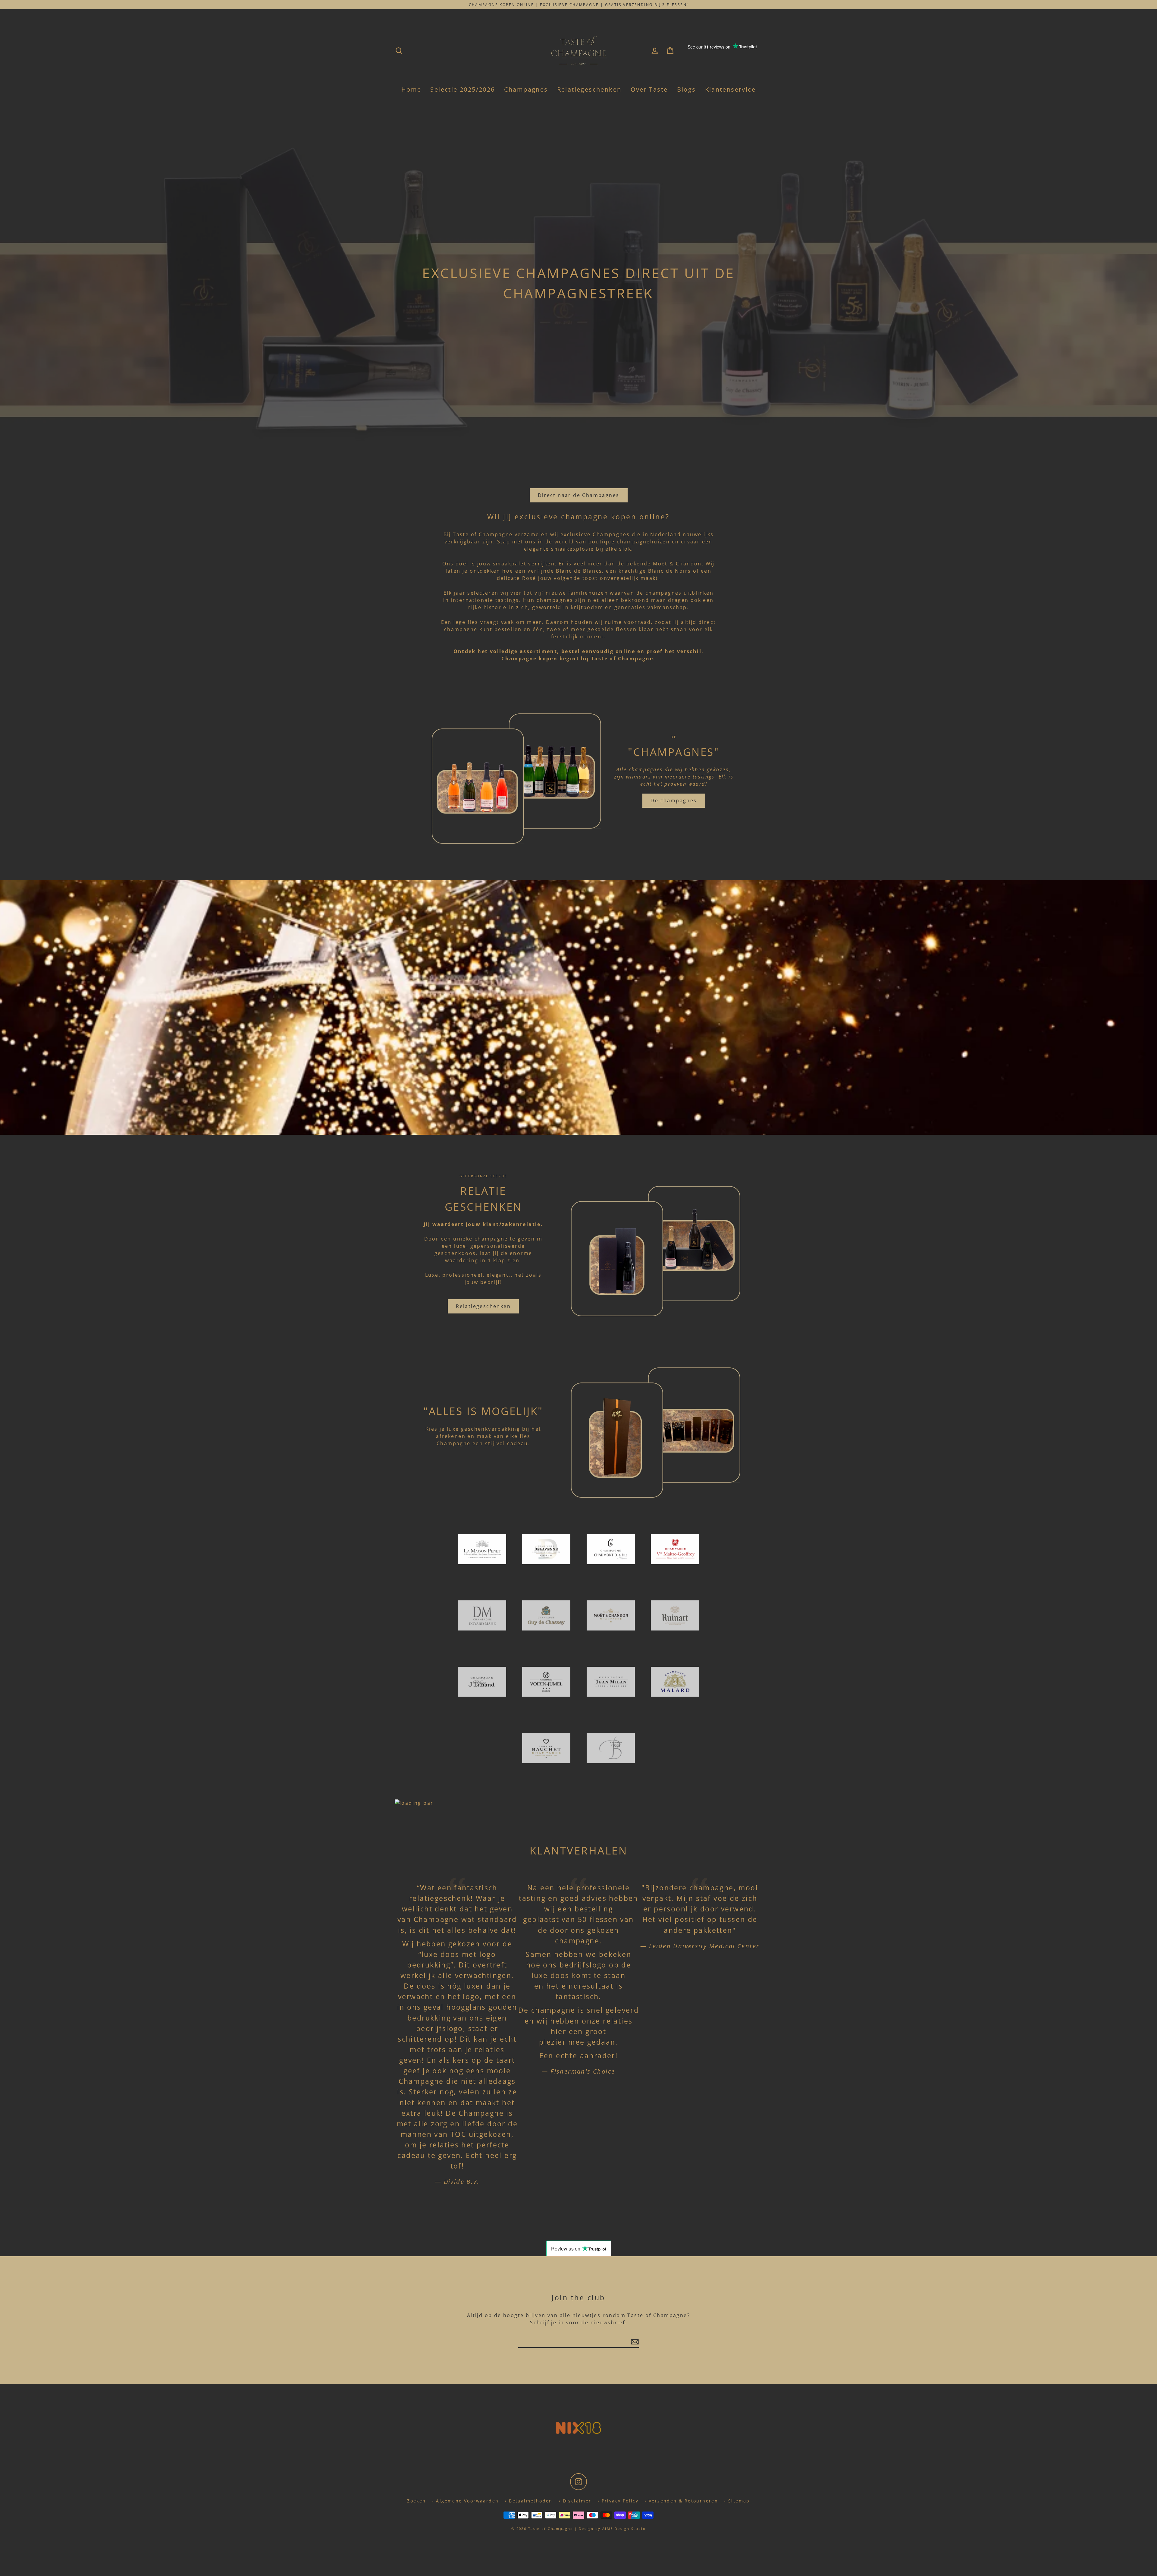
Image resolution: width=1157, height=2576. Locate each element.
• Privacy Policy (618, 2501)
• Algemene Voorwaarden (466, 2501)
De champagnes (674, 800)
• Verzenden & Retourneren (681, 2501)
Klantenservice (731, 89)
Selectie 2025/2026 (462, 89)
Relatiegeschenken (589, 89)
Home (411, 89)
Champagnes (526, 89)
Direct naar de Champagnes (579, 495)
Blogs (687, 89)
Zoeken (416, 2501)
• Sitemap (737, 2501)
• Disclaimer (575, 2501)
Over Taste (649, 89)
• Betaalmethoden (528, 2501)
